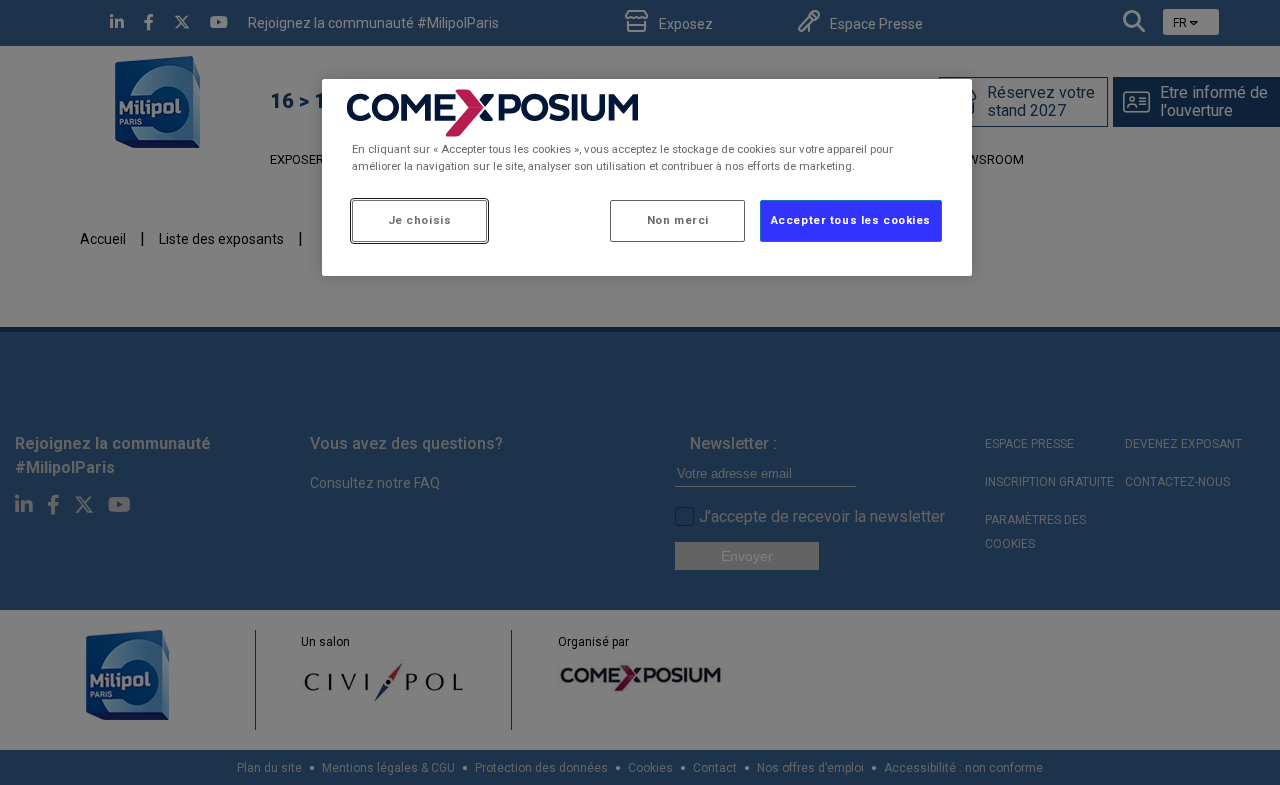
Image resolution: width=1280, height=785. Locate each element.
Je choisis (420, 220)
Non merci (678, 220)
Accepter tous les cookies (851, 220)
